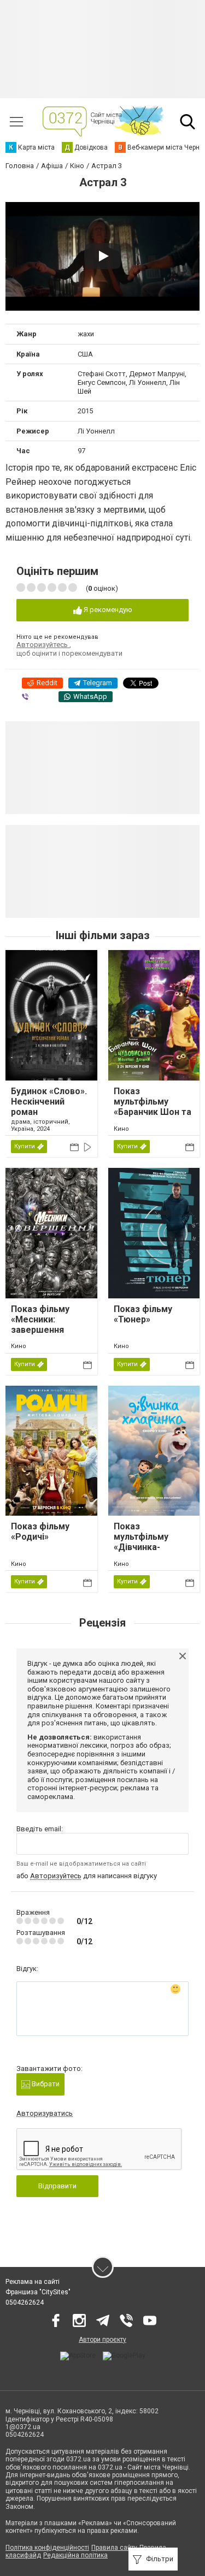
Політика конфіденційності (47, 2548)
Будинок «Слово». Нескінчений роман (49, 1102)
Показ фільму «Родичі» (40, 1532)
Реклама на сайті (33, 2282)
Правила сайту (114, 2548)
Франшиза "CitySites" (38, 2292)
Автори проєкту (102, 2340)
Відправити (57, 2186)
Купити (25, 1146)
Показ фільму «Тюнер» (143, 1314)
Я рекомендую (107, 610)
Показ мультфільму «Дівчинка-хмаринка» (141, 1542)
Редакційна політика (75, 2555)
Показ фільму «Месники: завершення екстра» (40, 1325)
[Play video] (103, 256)
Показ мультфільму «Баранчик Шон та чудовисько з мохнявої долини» (153, 1112)
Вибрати (45, 2084)
